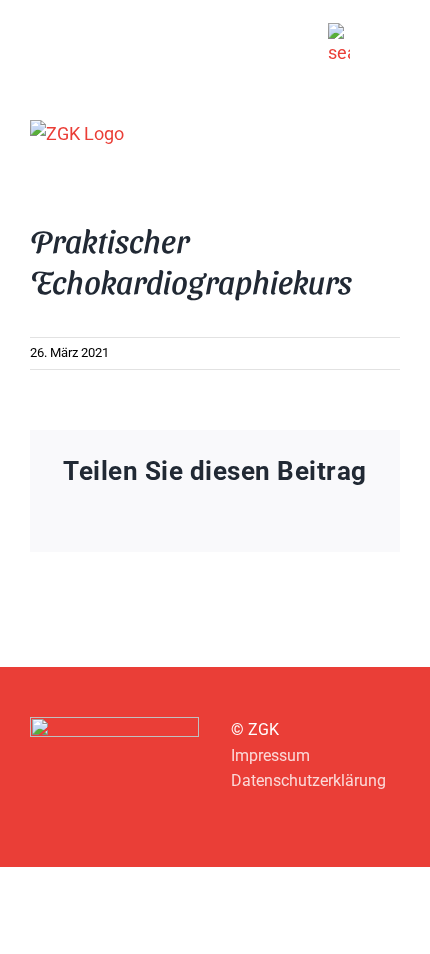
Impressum (270, 755)
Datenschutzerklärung (308, 780)
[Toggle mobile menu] (392, 132)
